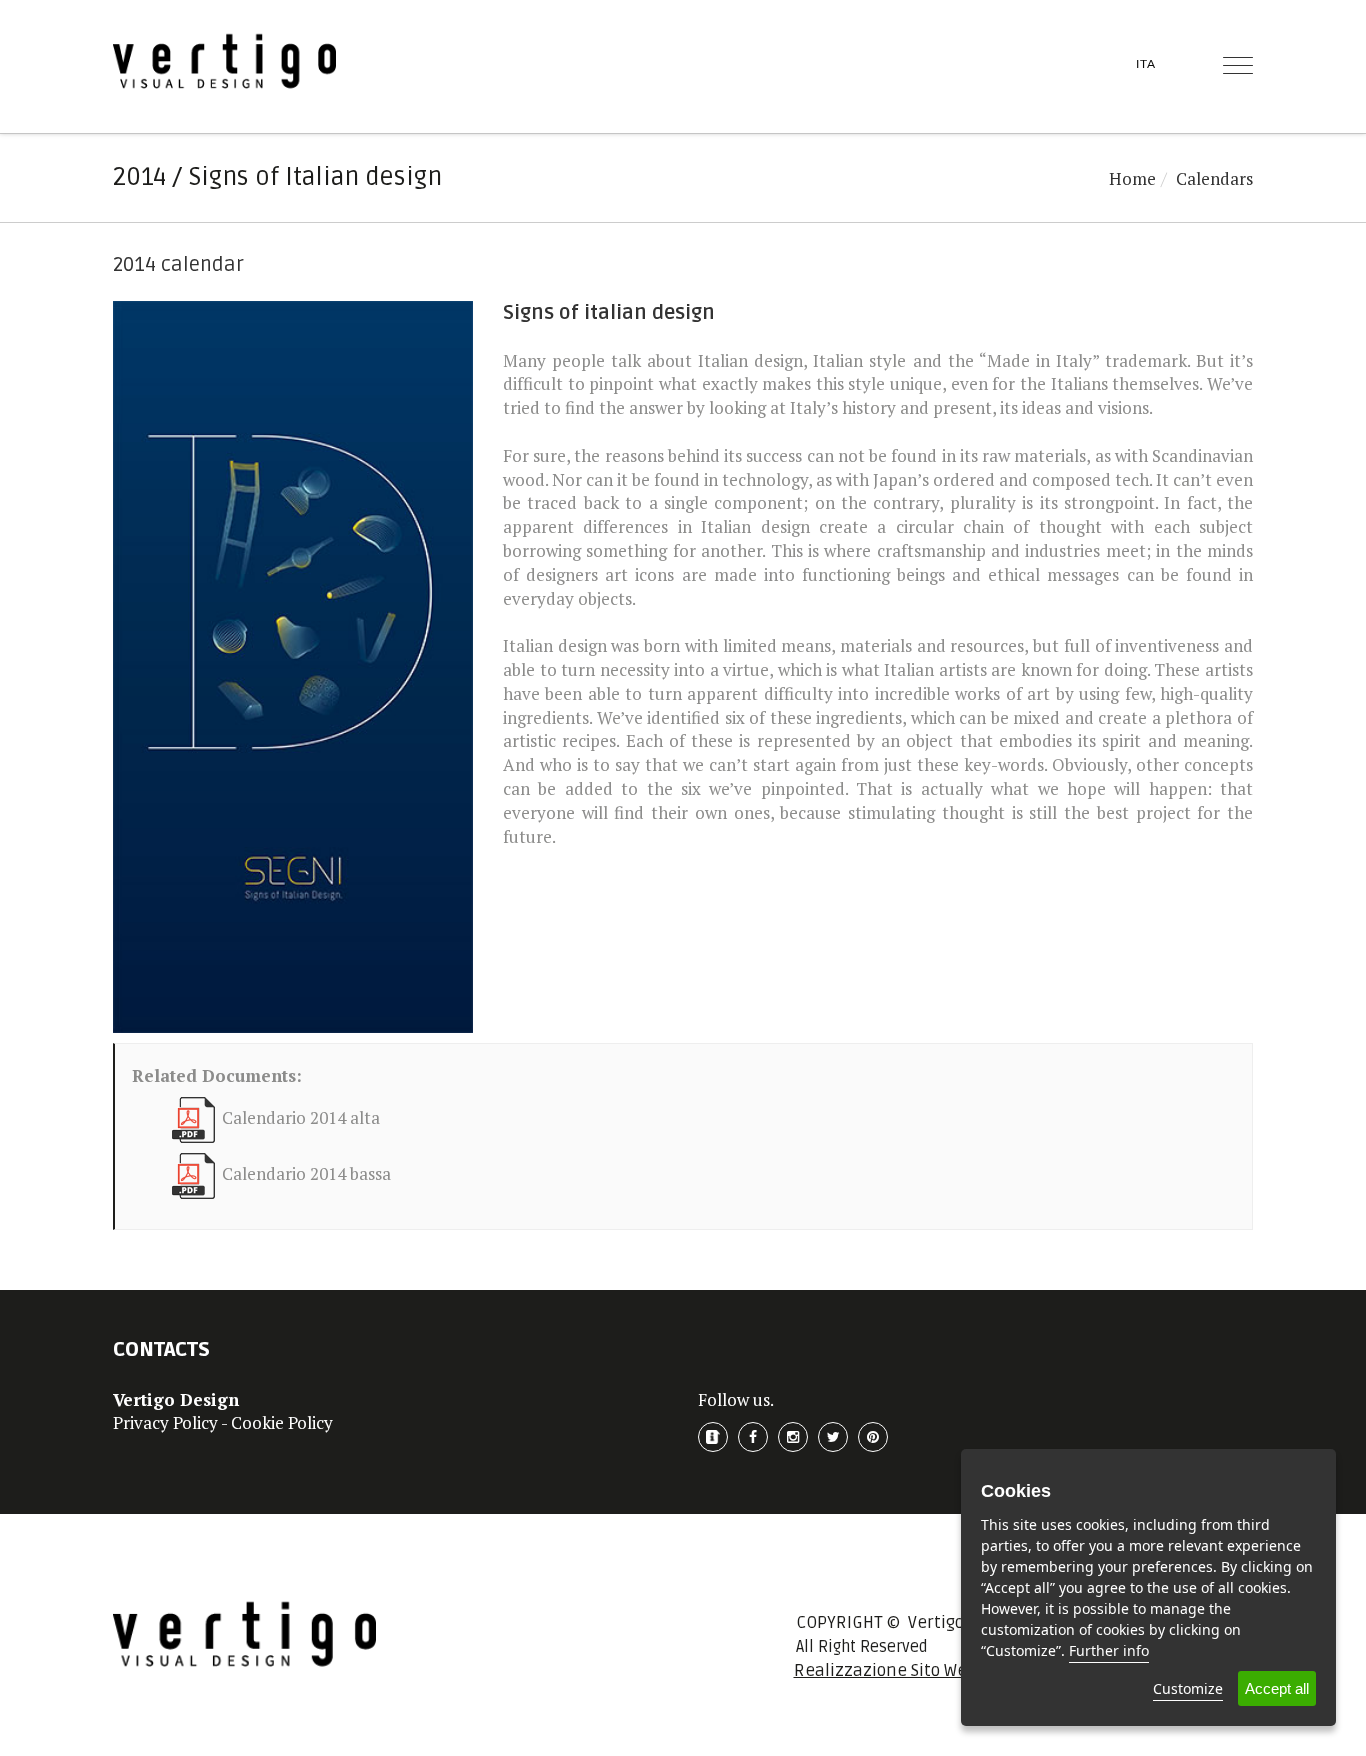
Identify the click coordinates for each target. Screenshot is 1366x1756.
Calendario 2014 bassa (306, 1174)
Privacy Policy (165, 1422)
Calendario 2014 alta (301, 1118)
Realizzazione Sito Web (885, 1670)
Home (1132, 178)
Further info (1109, 1650)
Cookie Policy (282, 1422)
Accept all (1277, 1688)
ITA (1146, 64)
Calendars (1214, 178)
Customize (1188, 1688)
